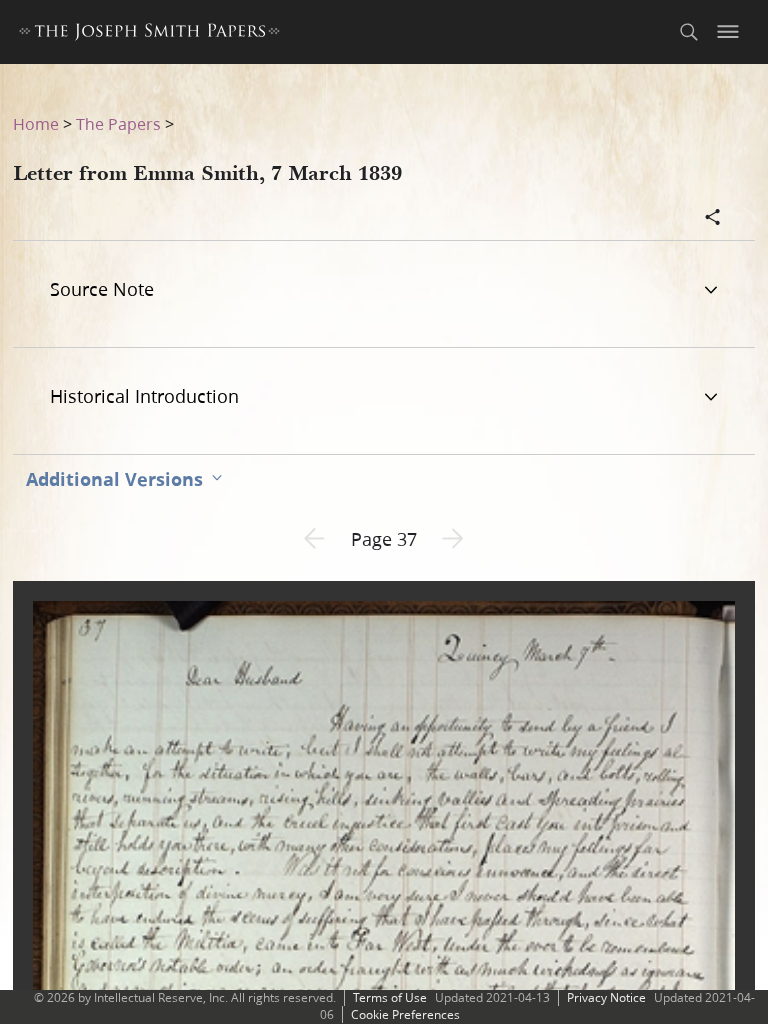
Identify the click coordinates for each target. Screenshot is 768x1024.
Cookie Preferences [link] (405, 1014)
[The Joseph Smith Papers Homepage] (149, 34)
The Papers (118, 123)
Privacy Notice (606, 997)
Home (36, 123)
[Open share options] (713, 219)
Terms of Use (390, 997)
